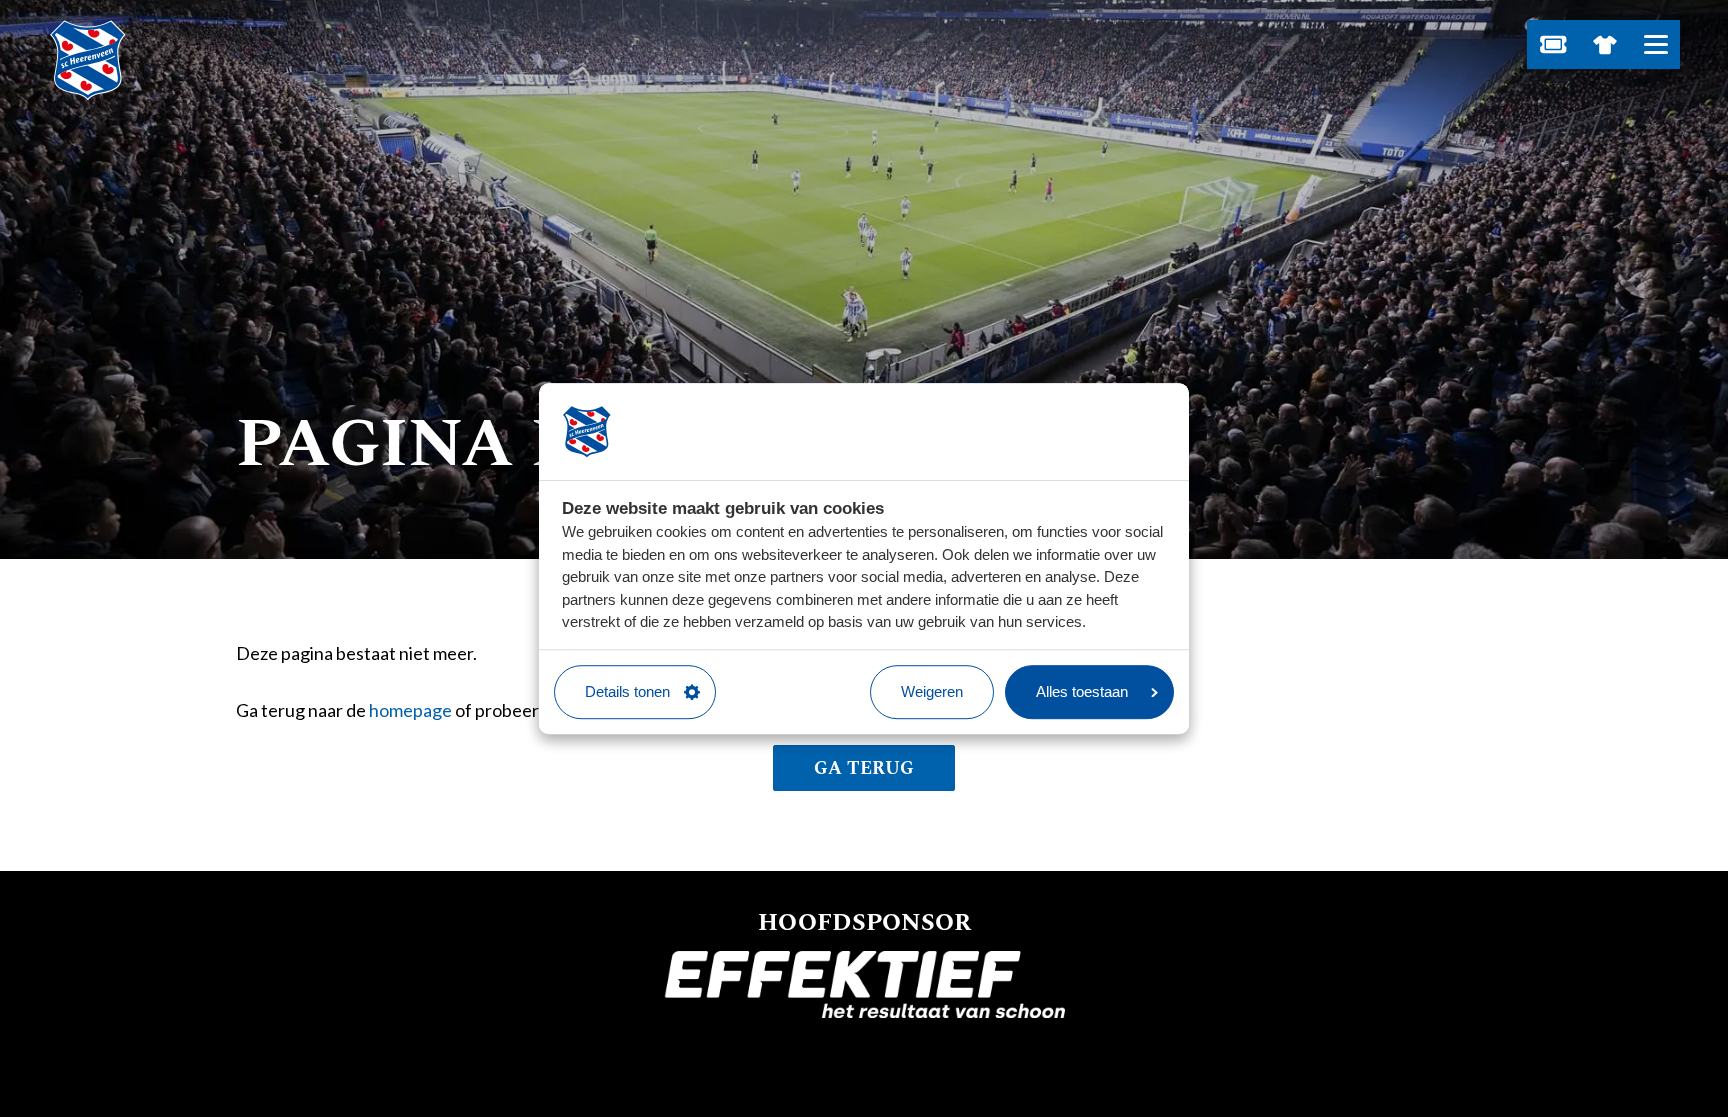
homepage (410, 710)
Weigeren (932, 691)
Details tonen (627, 691)
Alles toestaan (1082, 691)
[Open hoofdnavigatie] (1655, 44)
